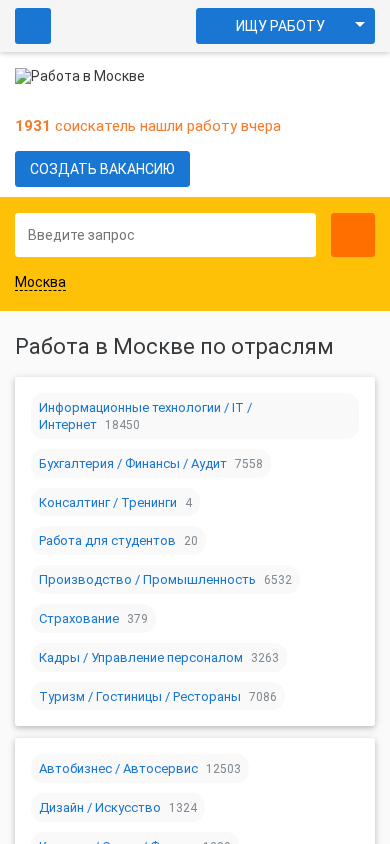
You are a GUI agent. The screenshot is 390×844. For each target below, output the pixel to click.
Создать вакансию (102, 169)
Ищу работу (280, 26)
